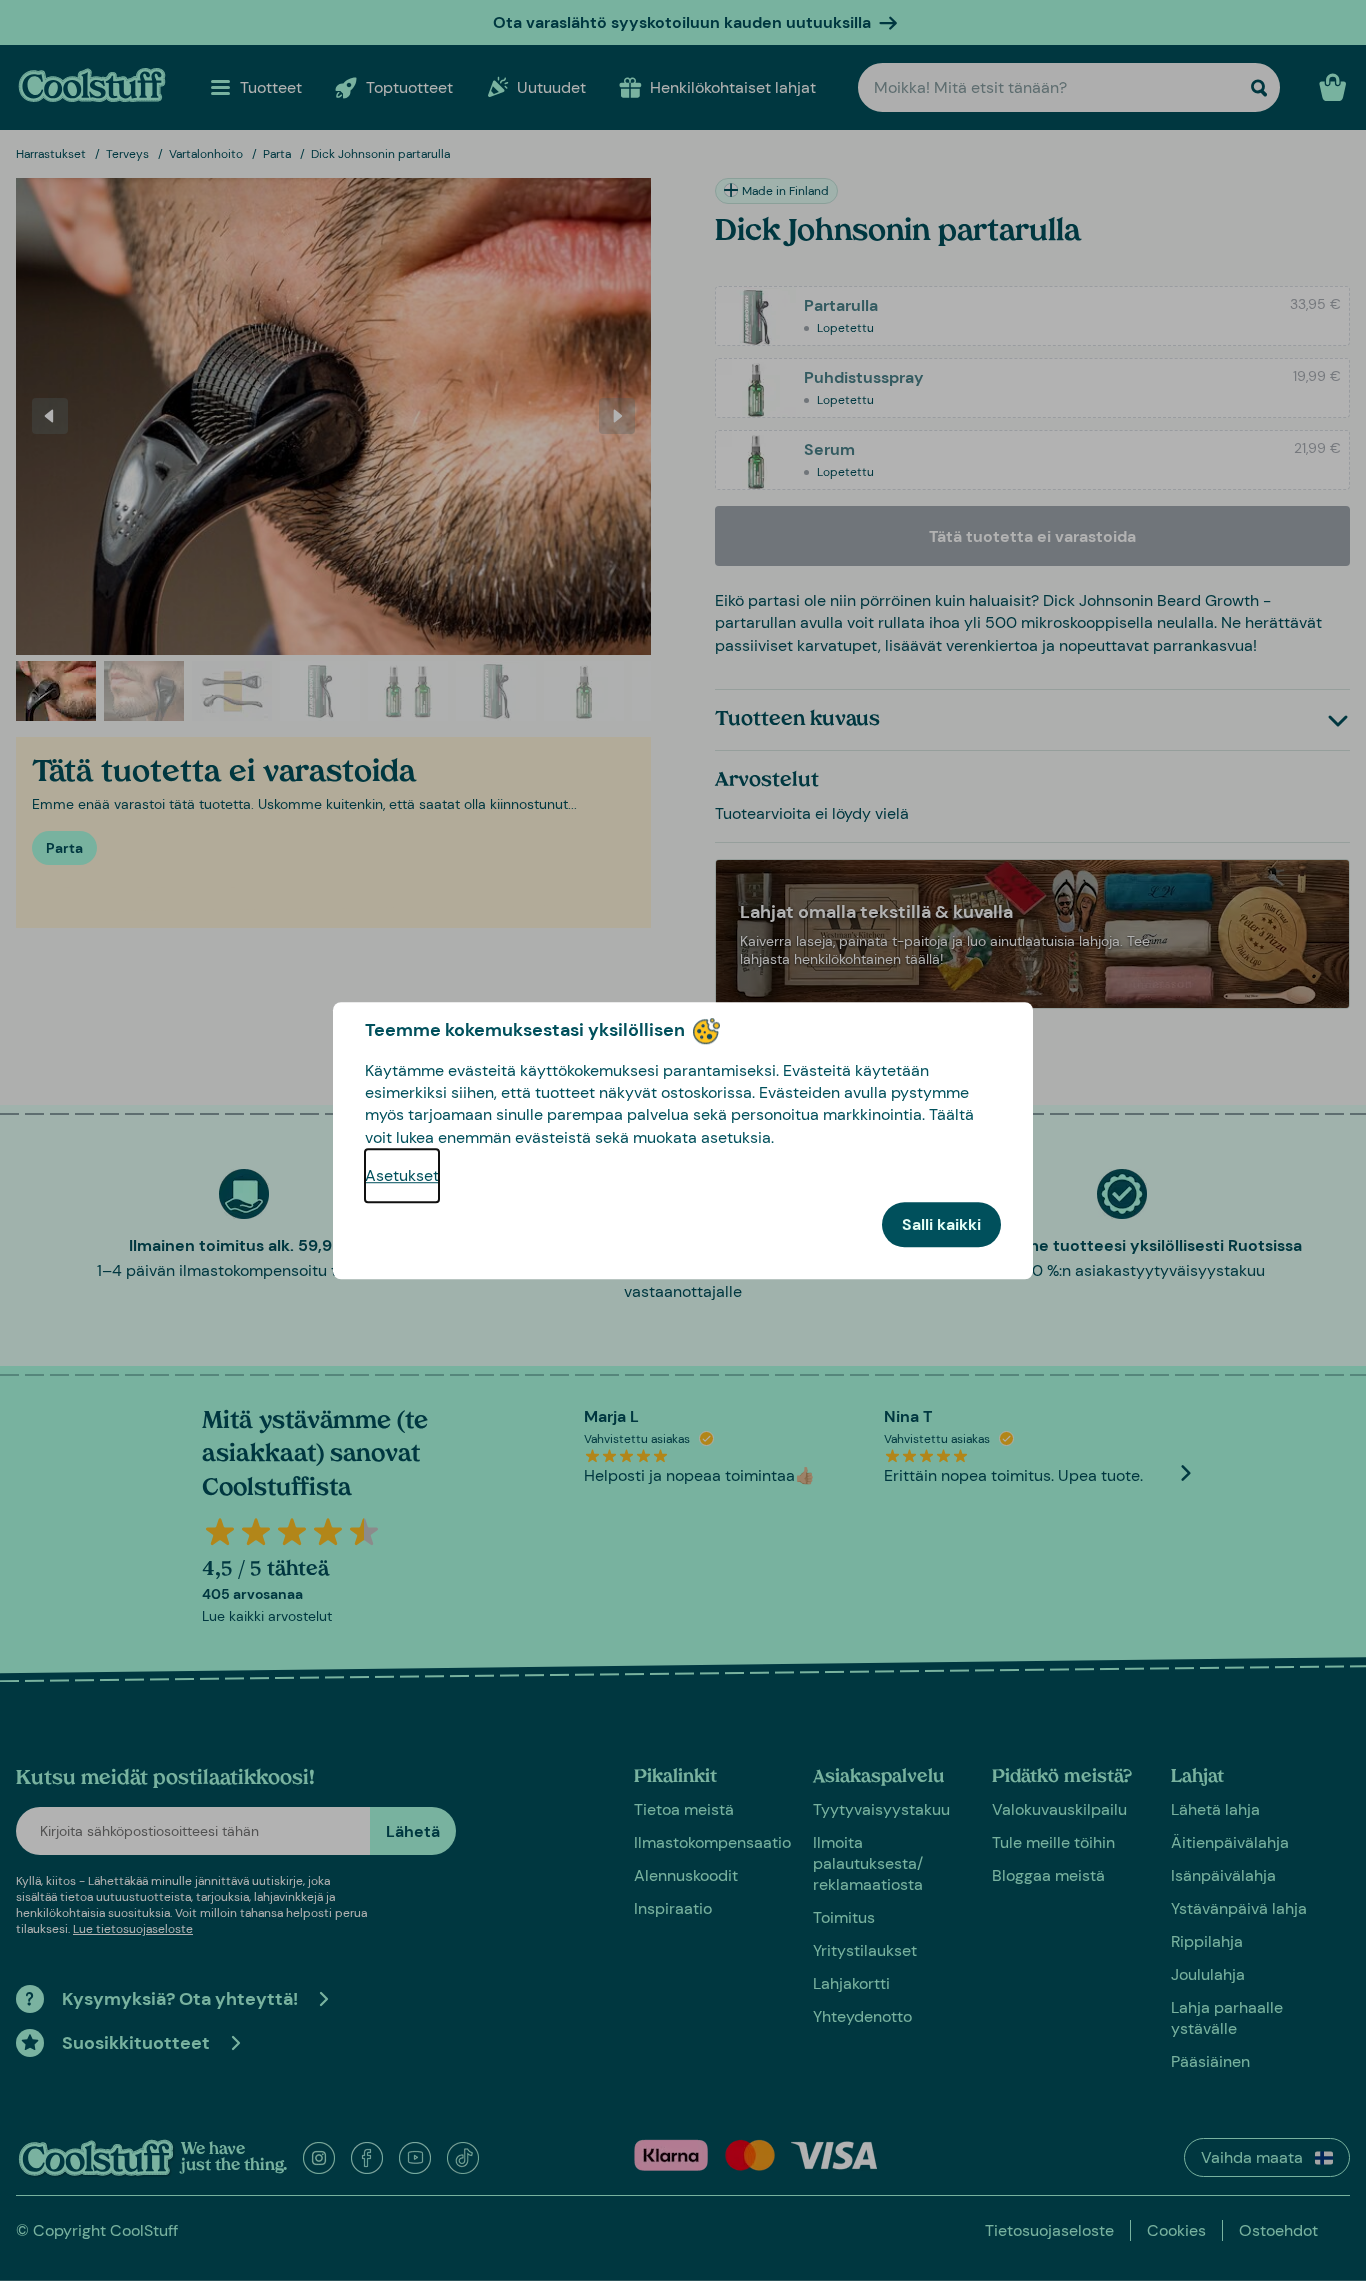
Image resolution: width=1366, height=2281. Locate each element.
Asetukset (402, 1175)
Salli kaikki (941, 1224)
